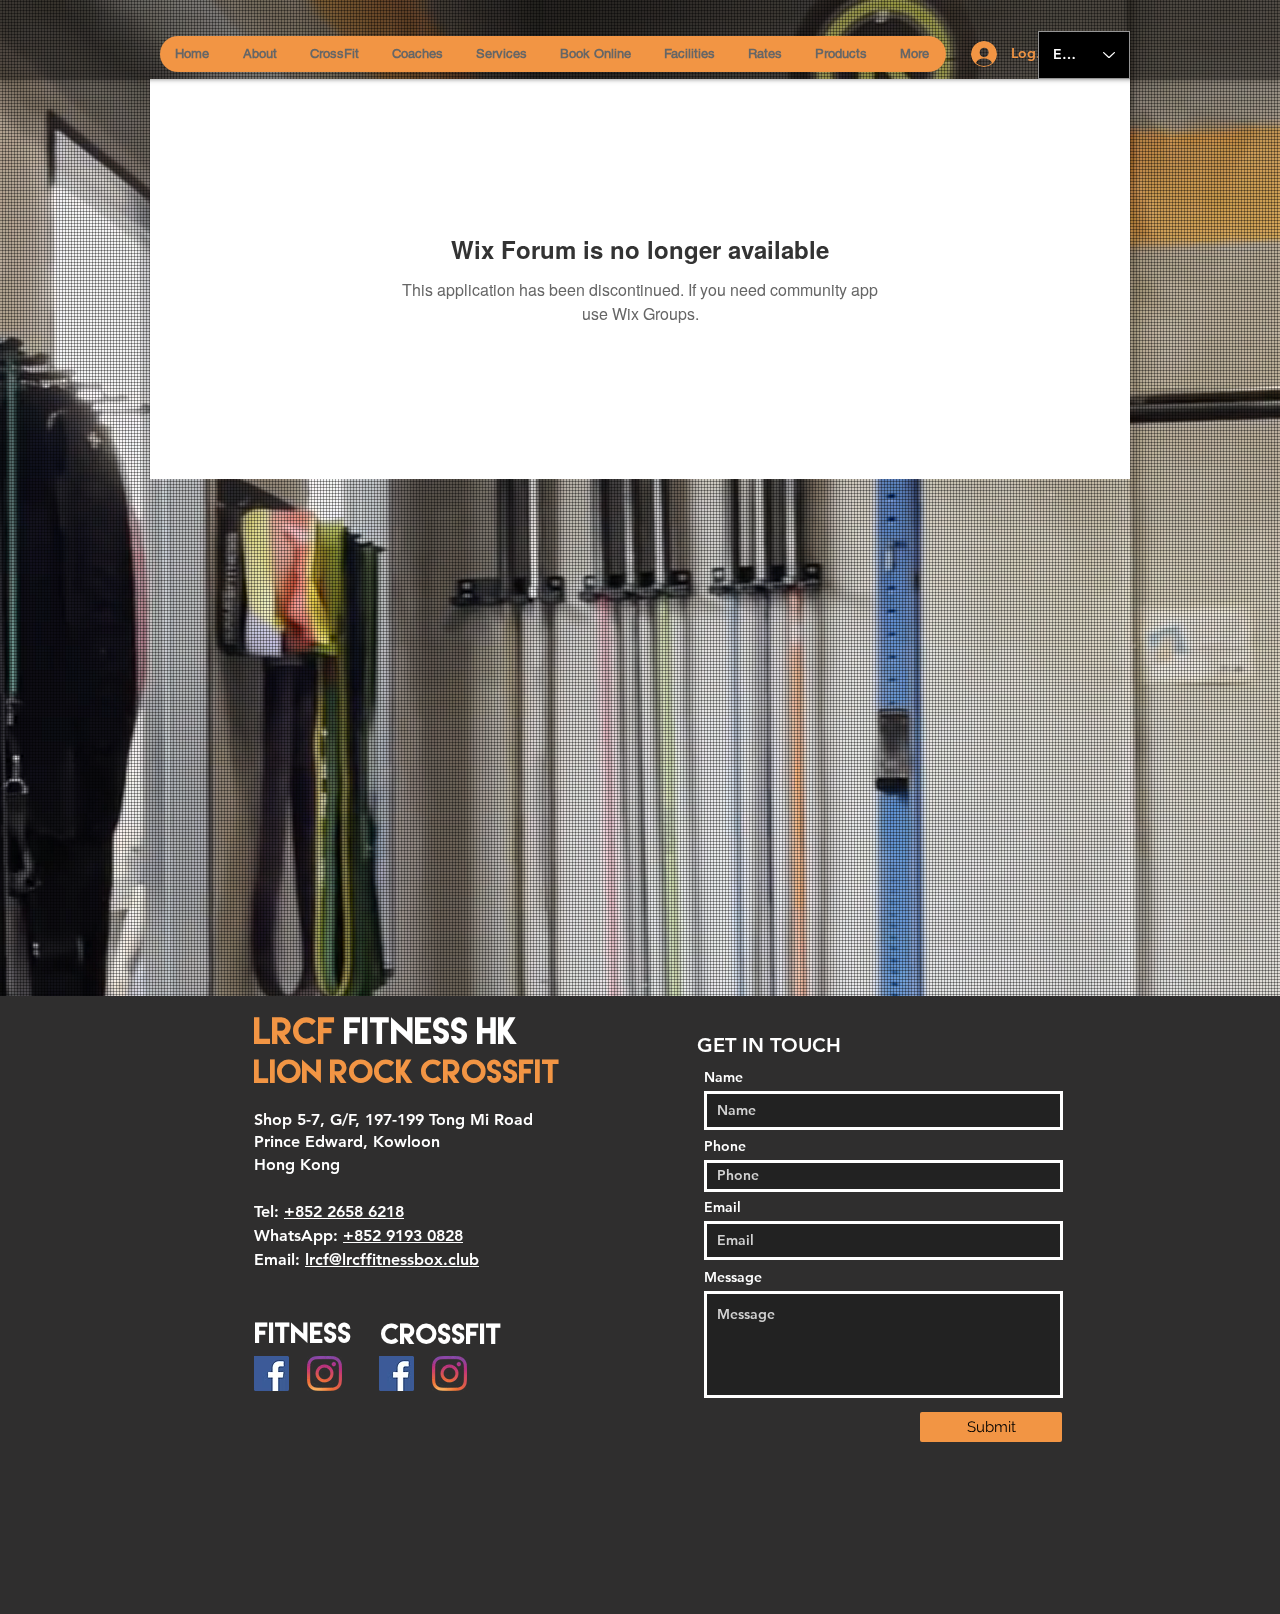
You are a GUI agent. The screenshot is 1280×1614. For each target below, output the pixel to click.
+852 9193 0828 (403, 1235)
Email (722, 1207)
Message (733, 1277)
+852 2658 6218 (344, 1211)
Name (723, 1077)
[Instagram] (324, 1373)
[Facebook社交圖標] (271, 1373)
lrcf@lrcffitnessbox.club (392, 1259)
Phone (725, 1146)
